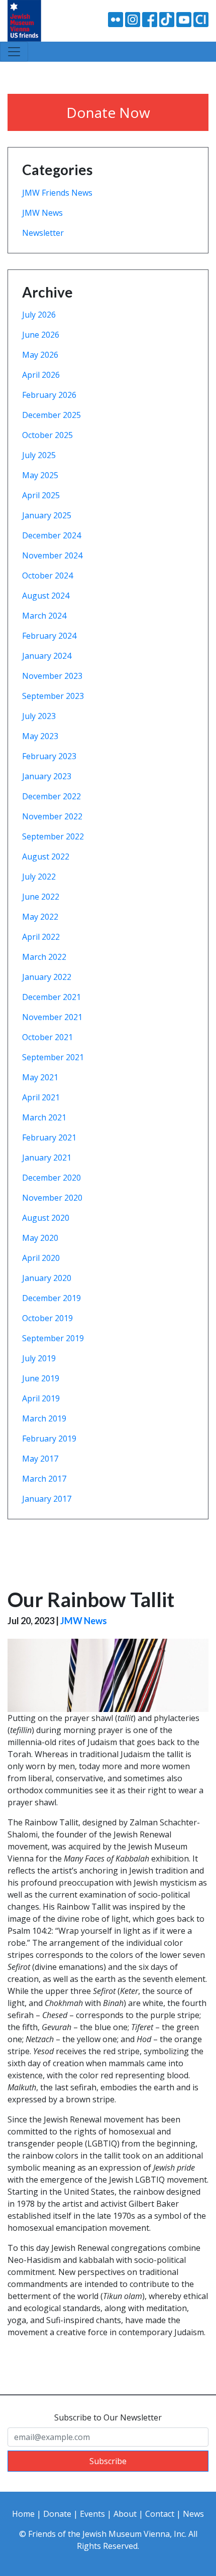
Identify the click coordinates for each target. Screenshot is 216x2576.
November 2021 (52, 1017)
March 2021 (44, 1117)
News (193, 2514)
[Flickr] (116, 19)
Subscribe (108, 2461)
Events (92, 2514)
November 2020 (52, 1198)
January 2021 (47, 1158)
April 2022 (41, 937)
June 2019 (41, 1378)
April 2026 (41, 375)
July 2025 (39, 455)
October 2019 (47, 1318)
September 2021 (53, 1057)
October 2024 (47, 576)
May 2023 (40, 736)
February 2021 (49, 1137)
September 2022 (53, 836)
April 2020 (41, 1258)
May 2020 (40, 1238)
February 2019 (49, 1439)
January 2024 (47, 656)
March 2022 (44, 957)
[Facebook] (150, 19)
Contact (160, 2514)
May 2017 (40, 1459)
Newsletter (43, 233)
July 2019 (39, 1358)
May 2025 (40, 475)
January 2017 (47, 1499)
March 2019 (44, 1418)
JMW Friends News (57, 193)
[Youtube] (184, 19)
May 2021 (40, 1077)
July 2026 (39, 315)
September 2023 (53, 696)
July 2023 (39, 716)
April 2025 (41, 495)
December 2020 (51, 1178)
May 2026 (40, 355)
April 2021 (41, 1097)
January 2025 (47, 515)
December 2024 (51, 535)
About (125, 2514)
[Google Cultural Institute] (201, 19)
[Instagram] (133, 19)
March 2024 (44, 616)
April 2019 (41, 1398)
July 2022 (39, 877)
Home (23, 2514)
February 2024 (49, 636)
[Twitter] (167, 19)
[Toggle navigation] (14, 52)
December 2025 (51, 415)
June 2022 (41, 897)
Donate (57, 2514)
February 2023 (49, 756)
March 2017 (44, 1479)
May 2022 (40, 917)
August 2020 (46, 1218)
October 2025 (47, 435)
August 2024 (46, 596)
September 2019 (53, 1338)
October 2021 (47, 1037)
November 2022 (52, 816)
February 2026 (49, 395)
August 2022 (46, 856)
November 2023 (52, 676)
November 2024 (52, 555)
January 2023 (47, 776)
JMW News (42, 213)
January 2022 (47, 977)
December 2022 (51, 796)
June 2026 (41, 335)
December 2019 (51, 1298)
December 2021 (51, 997)
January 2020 (47, 1278)
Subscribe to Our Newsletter (108, 2417)
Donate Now (108, 112)
